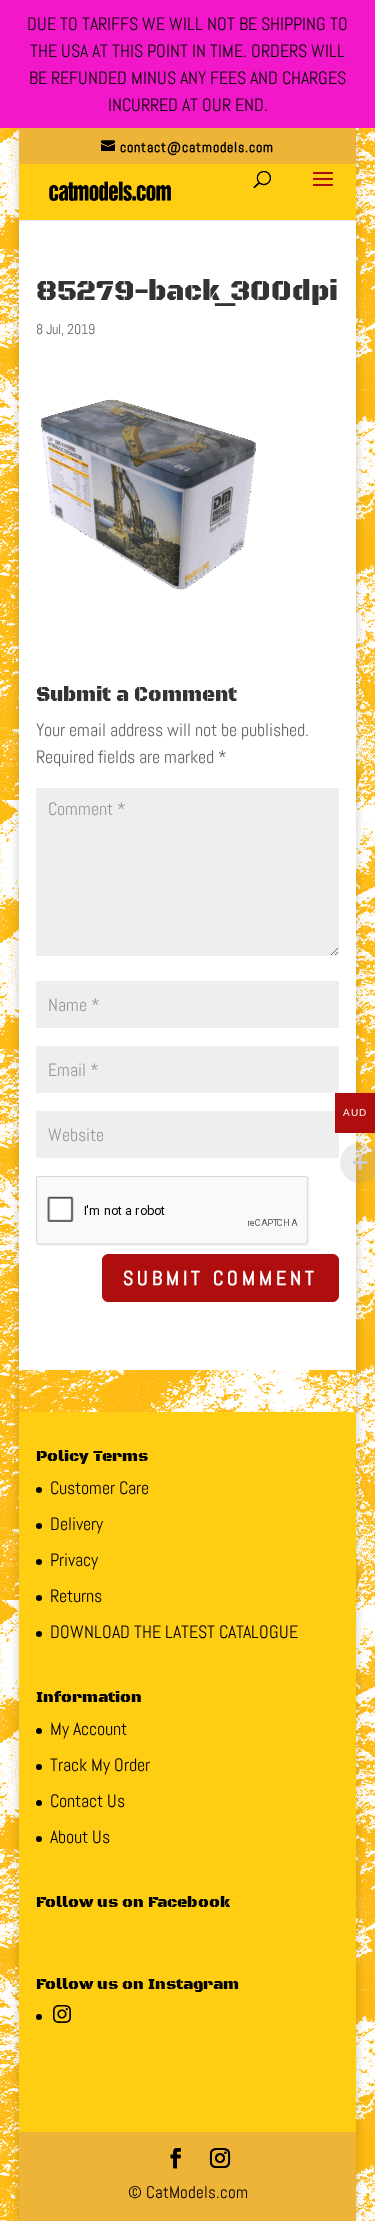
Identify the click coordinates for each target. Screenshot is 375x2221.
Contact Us (87, 1800)
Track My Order (100, 1764)
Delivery (76, 1523)
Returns (76, 1595)
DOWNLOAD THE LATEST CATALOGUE (174, 1631)
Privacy (74, 1559)
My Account (88, 1728)
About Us (80, 1836)
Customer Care (99, 1487)
